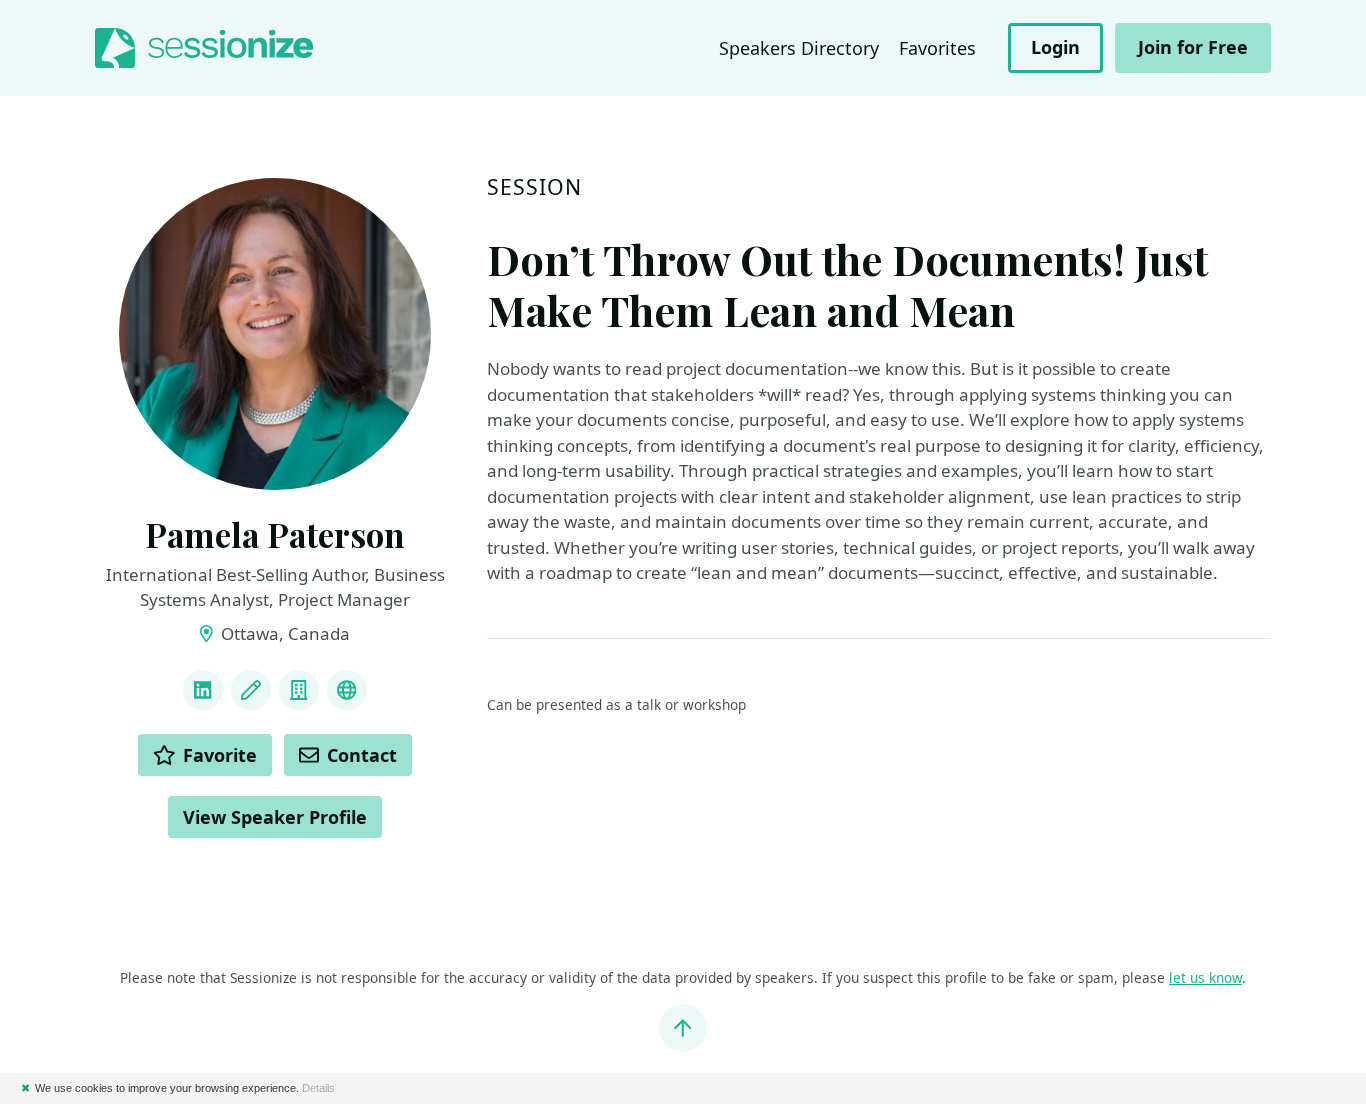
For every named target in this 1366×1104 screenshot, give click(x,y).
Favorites (937, 48)
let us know (1205, 977)
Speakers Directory (799, 48)
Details (318, 1088)
